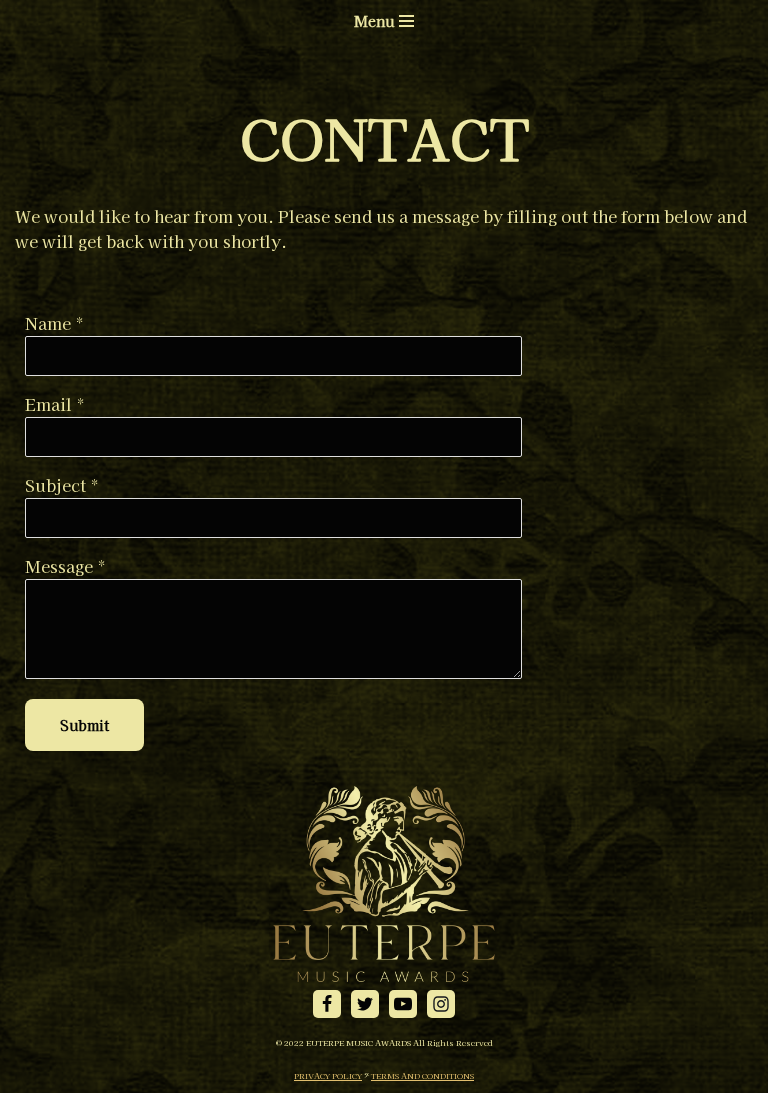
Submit (84, 725)
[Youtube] (403, 1004)
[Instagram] (441, 1004)
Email (48, 404)
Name (48, 323)
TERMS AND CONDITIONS (422, 1075)
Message (59, 566)
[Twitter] (365, 1004)
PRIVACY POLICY (328, 1075)
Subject (55, 485)
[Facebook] (327, 1004)
